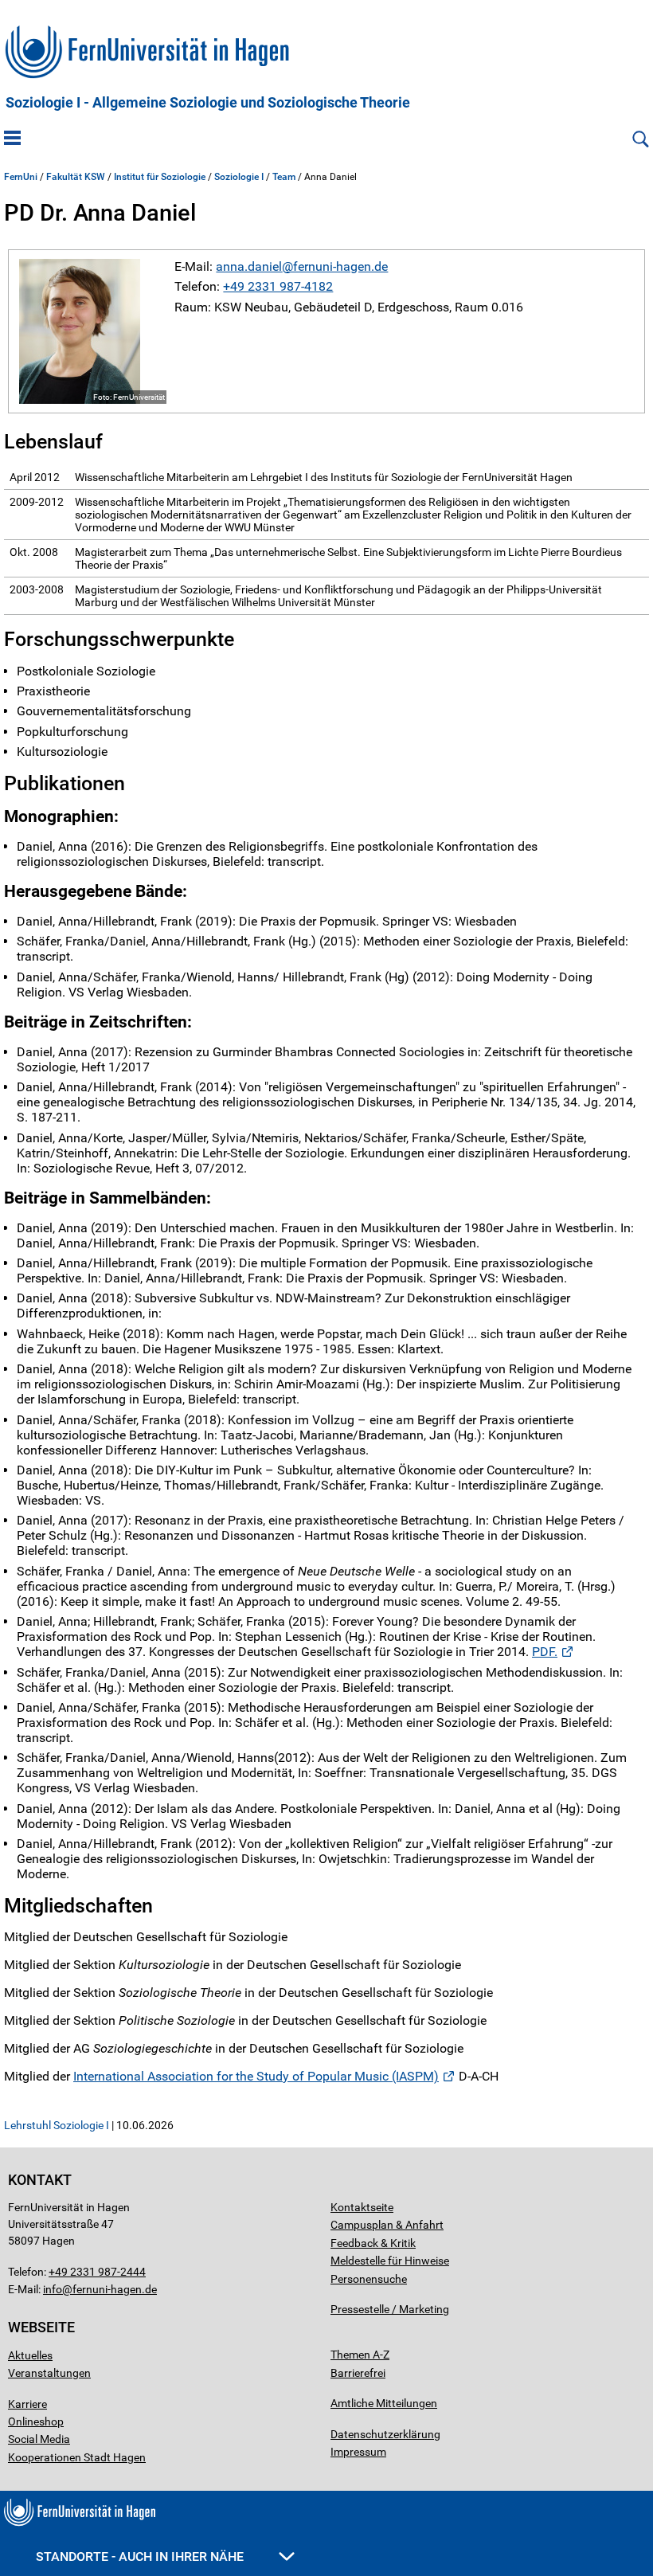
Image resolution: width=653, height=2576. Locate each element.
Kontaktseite (362, 2207)
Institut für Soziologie (160, 177)
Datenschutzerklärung (385, 2434)
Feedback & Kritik (373, 2243)
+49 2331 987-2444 (97, 2272)
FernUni (21, 177)
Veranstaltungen (49, 2373)
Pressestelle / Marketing (390, 2309)
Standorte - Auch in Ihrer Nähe (141, 2556)
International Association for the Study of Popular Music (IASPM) (256, 2076)
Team (284, 177)
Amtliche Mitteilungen (384, 2403)
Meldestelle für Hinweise (390, 2261)
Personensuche (369, 2279)
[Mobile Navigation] (12, 139)
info (53, 2289)
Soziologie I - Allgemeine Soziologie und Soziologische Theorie (208, 103)
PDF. (545, 1652)
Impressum (358, 2452)
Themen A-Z (360, 2355)
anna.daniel (249, 266)
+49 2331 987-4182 (278, 286)
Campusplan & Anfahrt (387, 2225)
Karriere (27, 2404)
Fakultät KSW (76, 177)
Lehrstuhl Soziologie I (57, 2125)
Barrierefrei (358, 2373)
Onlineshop (36, 2421)
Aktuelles (30, 2355)
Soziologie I (239, 177)
